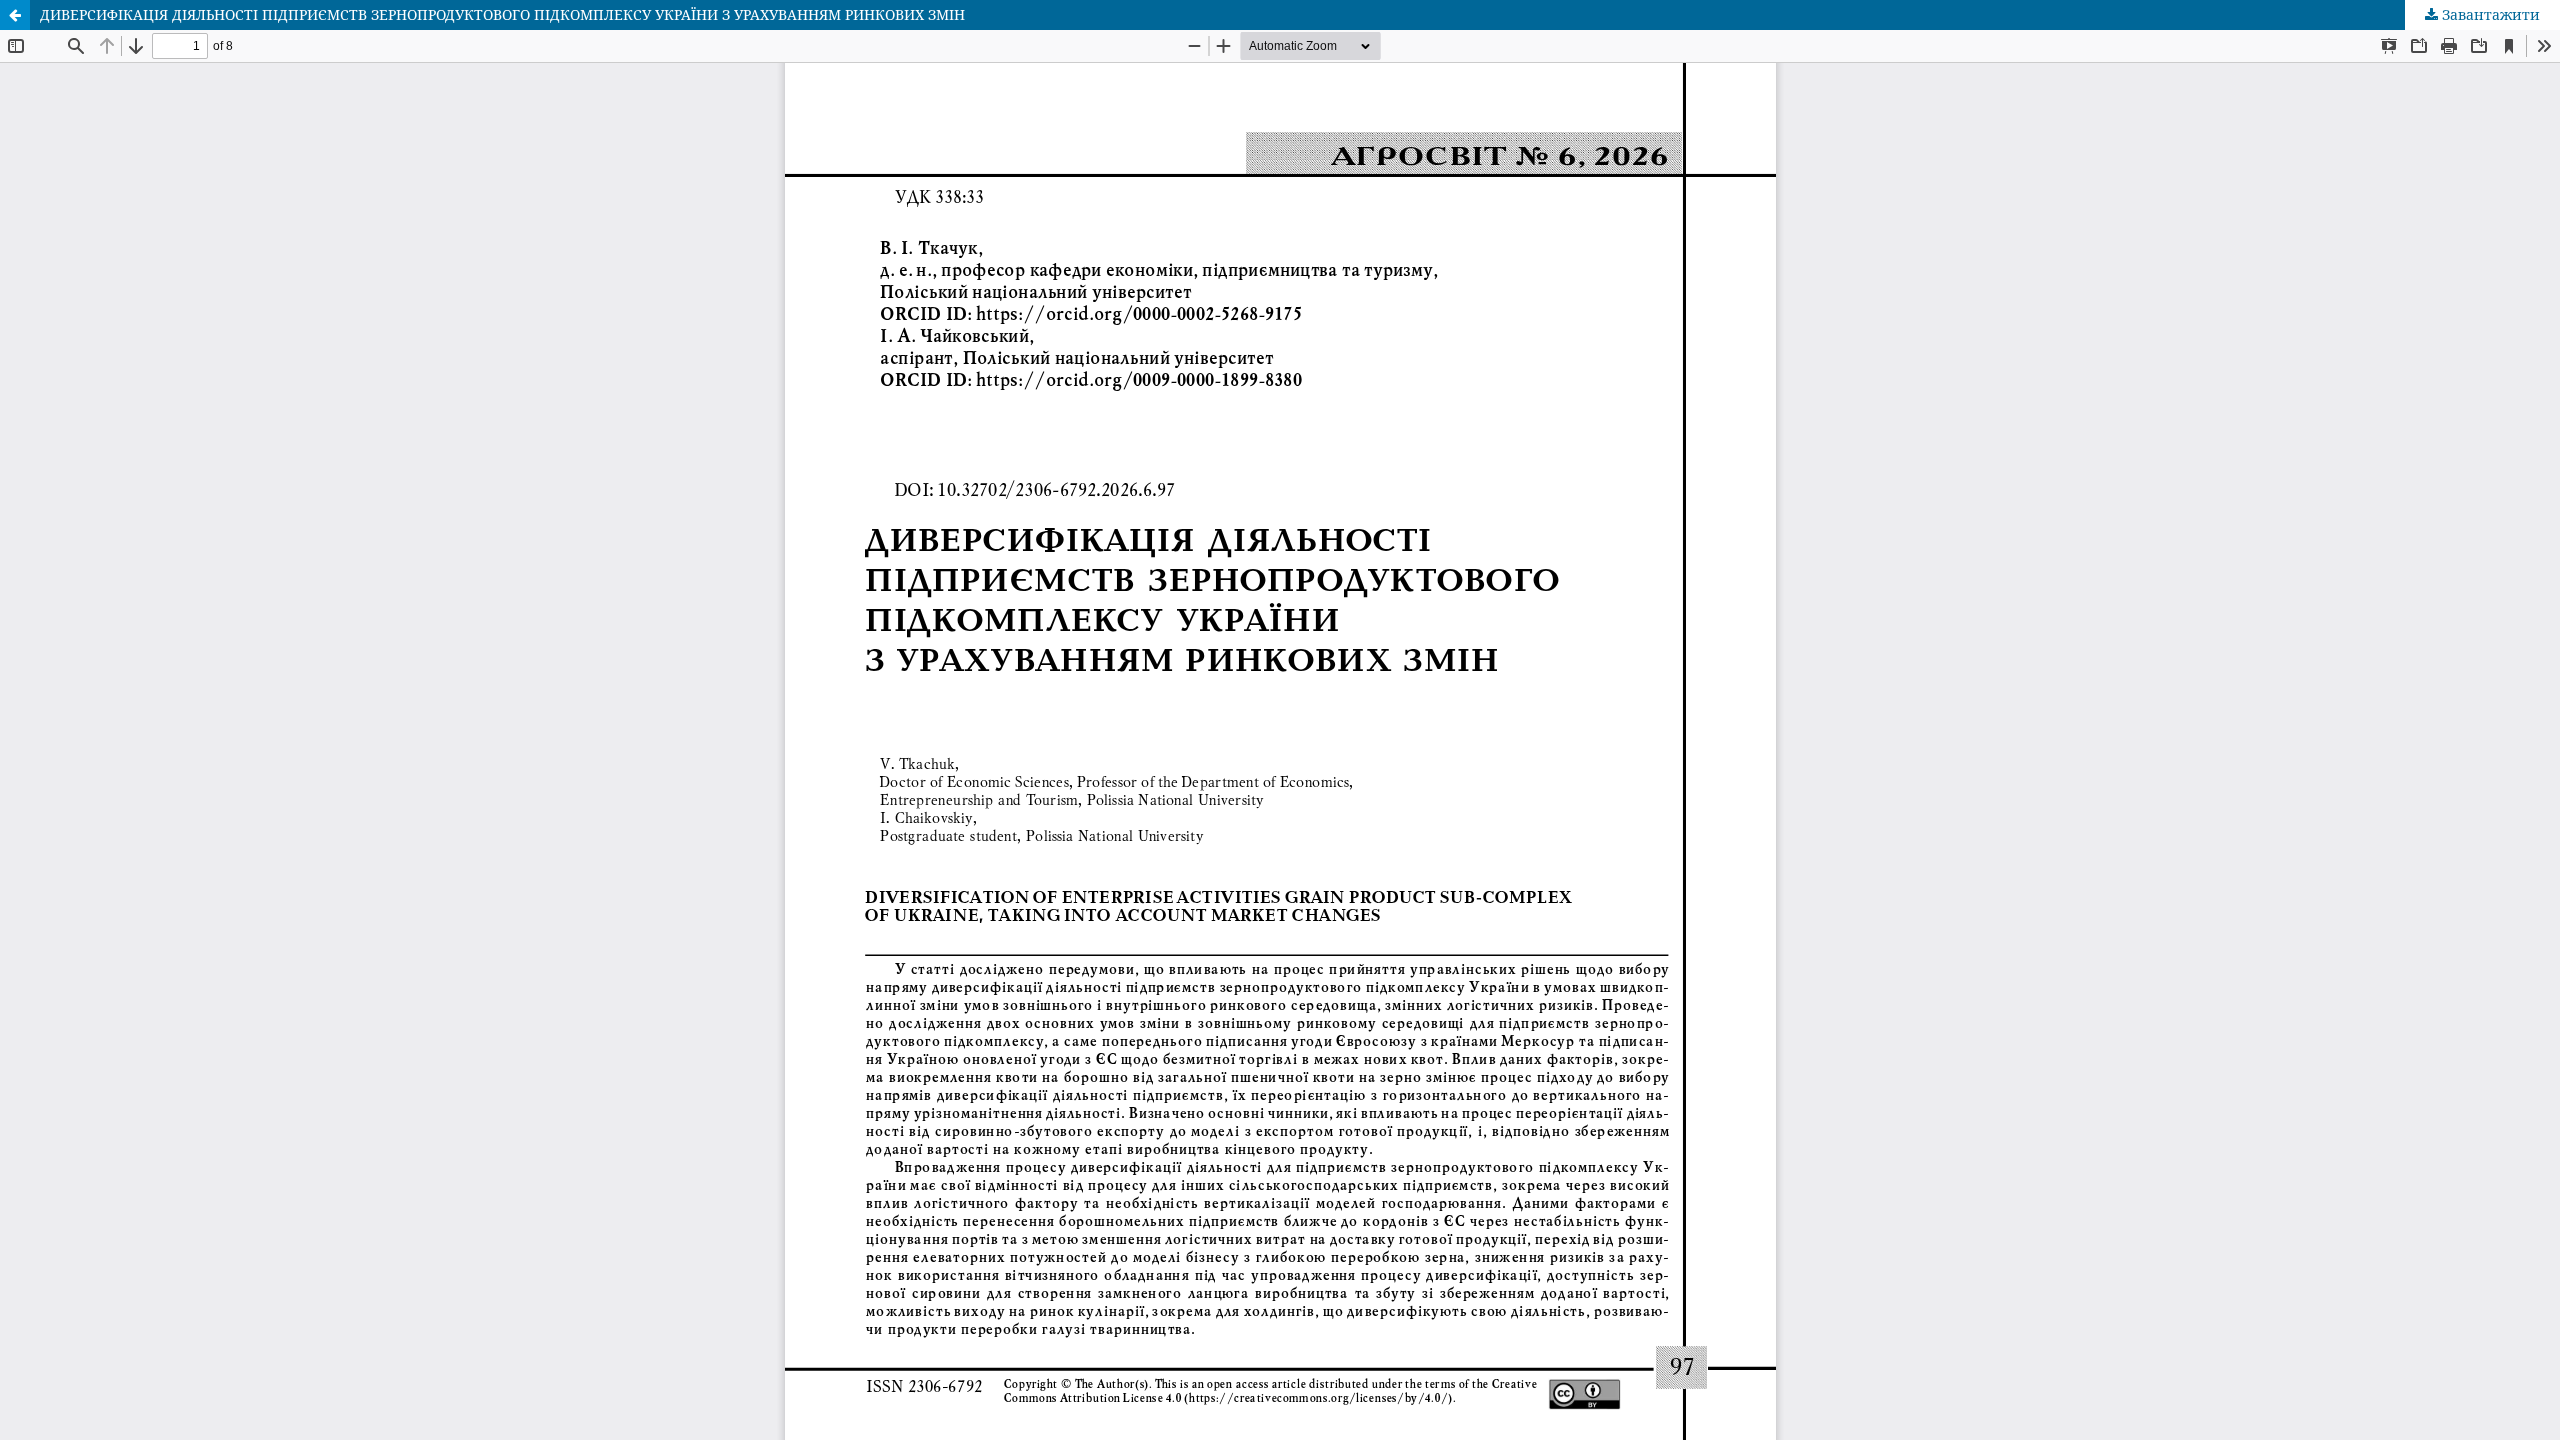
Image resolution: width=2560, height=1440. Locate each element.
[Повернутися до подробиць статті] (15, 15)
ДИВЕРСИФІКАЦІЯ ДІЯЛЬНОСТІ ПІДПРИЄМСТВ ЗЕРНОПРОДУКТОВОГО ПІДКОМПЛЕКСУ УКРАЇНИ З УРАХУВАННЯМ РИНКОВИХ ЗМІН (502, 14)
